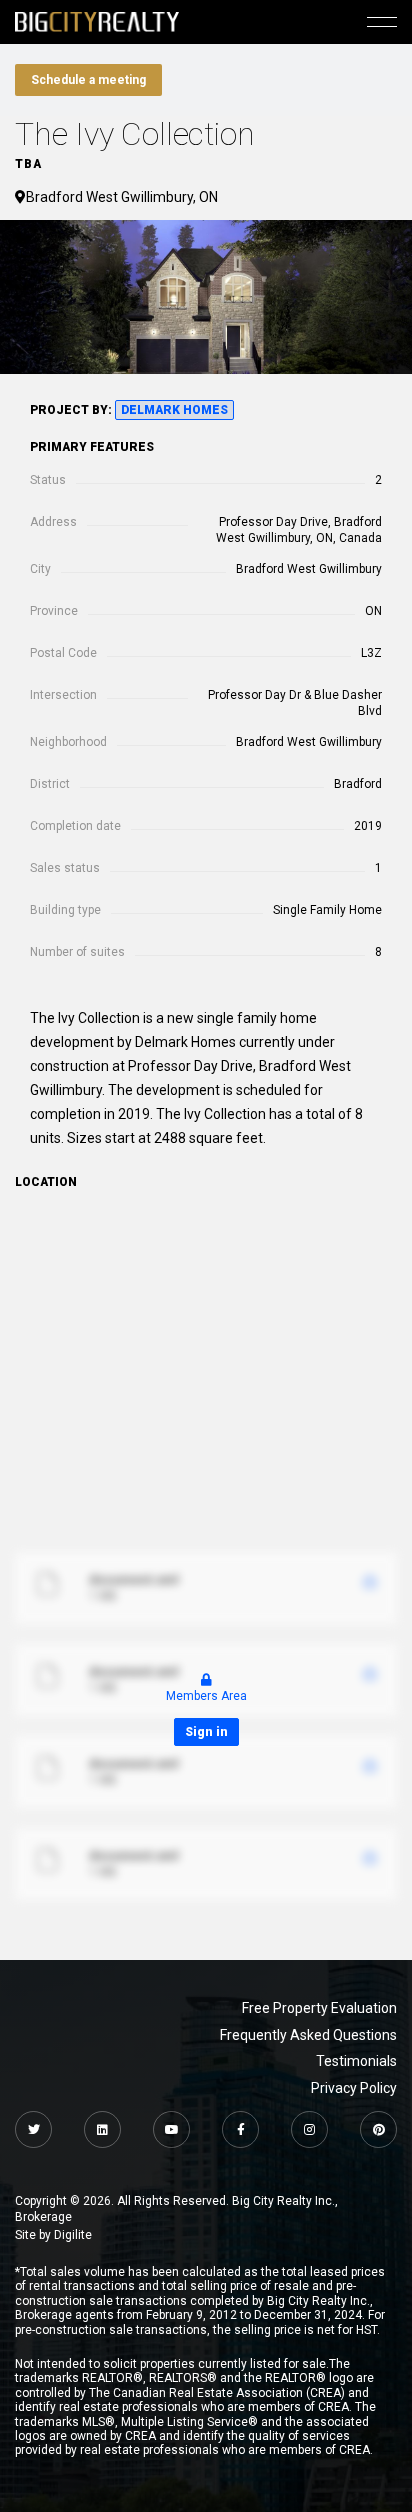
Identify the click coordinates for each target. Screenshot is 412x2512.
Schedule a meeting (88, 80)
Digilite (73, 2235)
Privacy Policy (354, 2088)
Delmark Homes (174, 410)
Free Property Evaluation (319, 2008)
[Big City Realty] (97, 21)
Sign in (206, 1732)
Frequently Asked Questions (308, 2035)
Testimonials (356, 2061)
